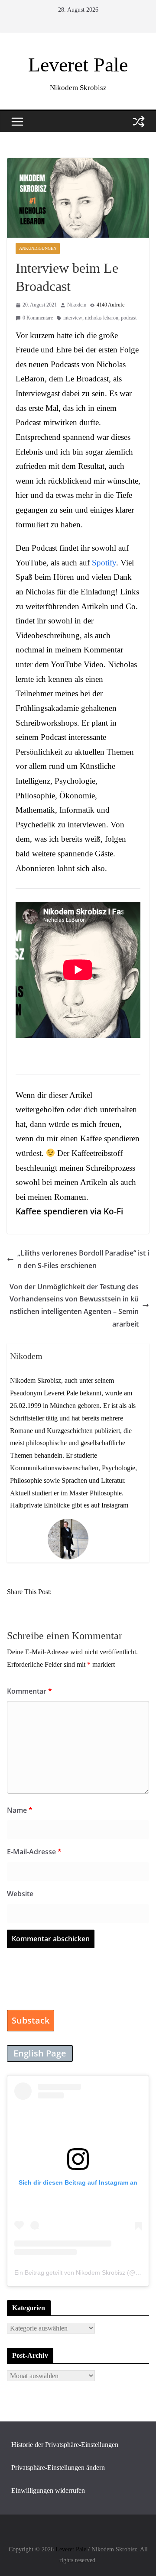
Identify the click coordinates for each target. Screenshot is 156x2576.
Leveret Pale (78, 65)
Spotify (104, 563)
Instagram (115, 1505)
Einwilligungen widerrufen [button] (48, 2490)
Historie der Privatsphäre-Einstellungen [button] (65, 2445)
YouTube (31, 563)
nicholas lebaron (102, 318)
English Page (40, 2053)
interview (73, 318)
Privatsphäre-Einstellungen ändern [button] (58, 2468)
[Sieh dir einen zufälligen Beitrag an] (139, 122)
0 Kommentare (38, 318)
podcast (129, 318)
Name (20, 1810)
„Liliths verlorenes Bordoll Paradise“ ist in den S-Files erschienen (83, 1259)
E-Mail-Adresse (34, 1852)
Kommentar (29, 1691)
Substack (31, 2020)
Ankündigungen (38, 248)
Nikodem (77, 305)
